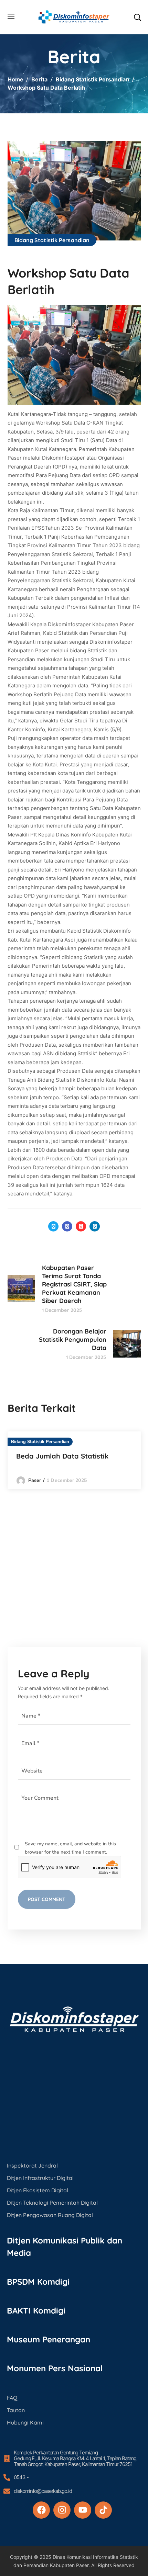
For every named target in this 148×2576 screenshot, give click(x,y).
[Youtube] (83, 2510)
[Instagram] (62, 2510)
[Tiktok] (103, 2510)
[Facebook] (41, 2510)
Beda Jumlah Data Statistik (62, 1456)
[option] (74, 1460)
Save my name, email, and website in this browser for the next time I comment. (70, 1848)
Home (15, 79)
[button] (137, 17)
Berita (39, 79)
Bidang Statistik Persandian (92, 79)
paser (35, 1480)
